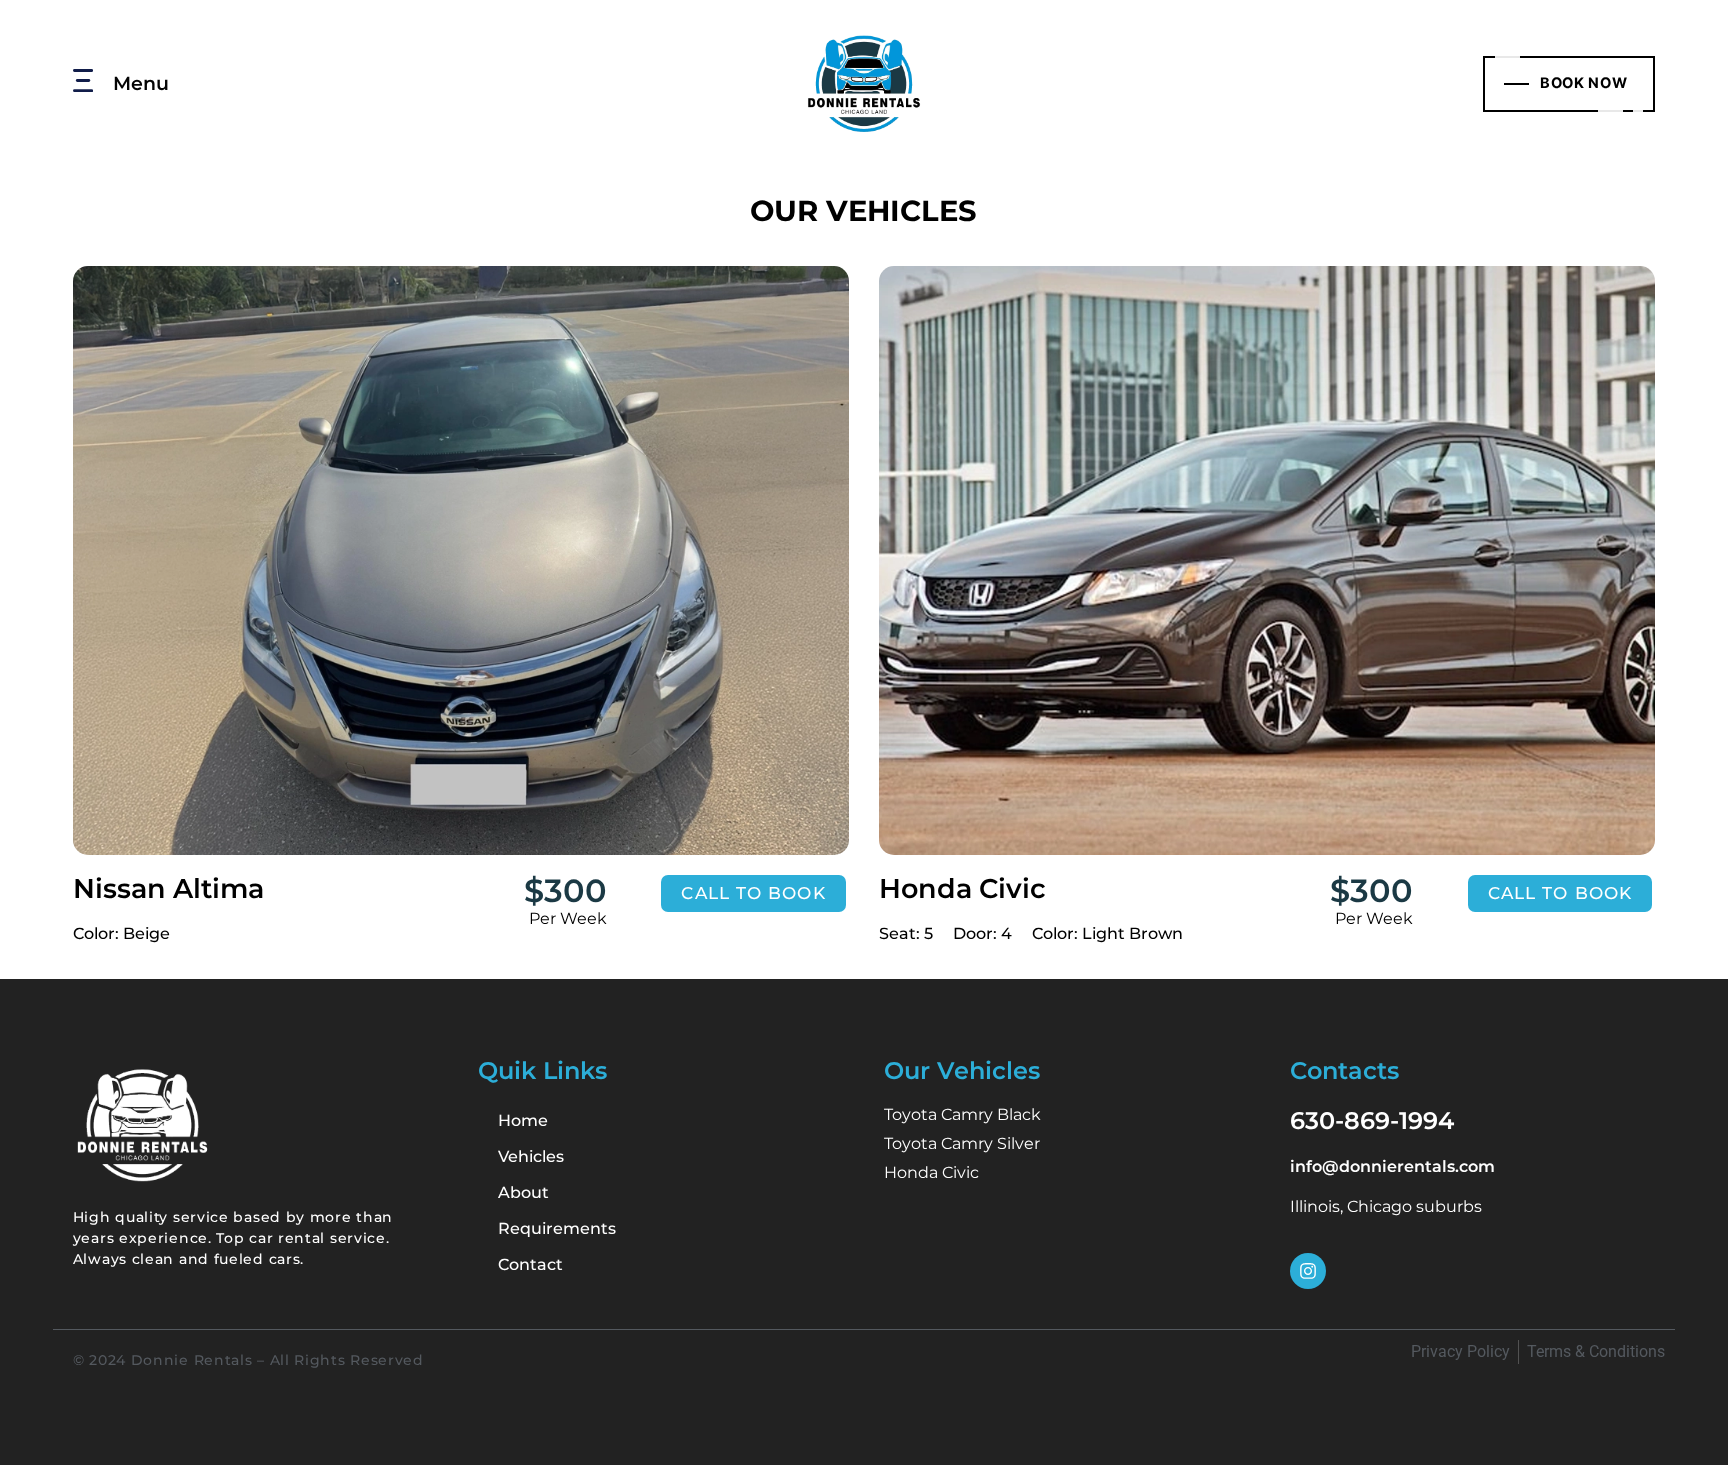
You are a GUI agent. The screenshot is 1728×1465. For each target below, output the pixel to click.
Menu (141, 83)
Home (523, 1120)
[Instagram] (1308, 1271)
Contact (530, 1264)
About (523, 1192)
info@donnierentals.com (1392, 1166)
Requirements (557, 1228)
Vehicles (531, 1156)
